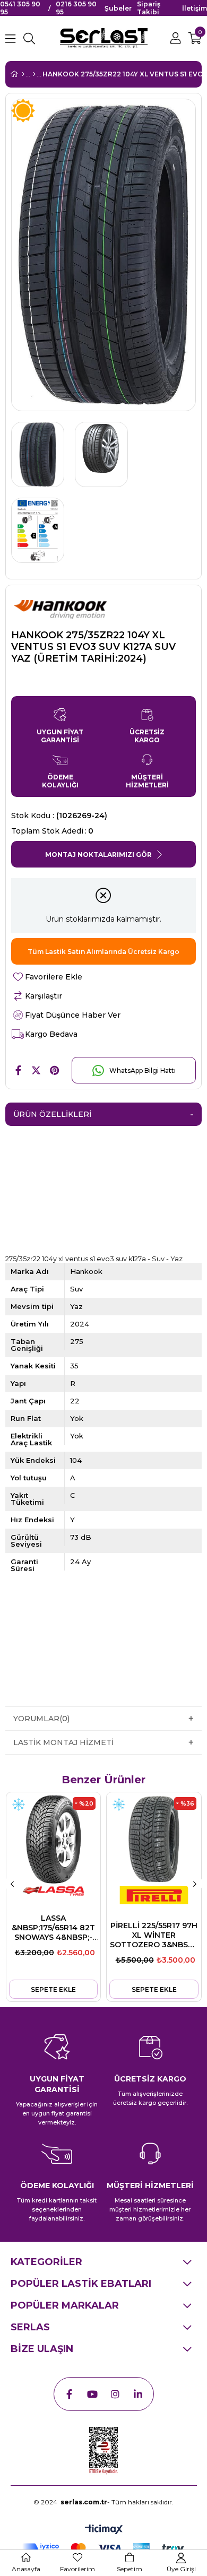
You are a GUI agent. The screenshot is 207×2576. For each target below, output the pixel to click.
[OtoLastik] (34, 74)
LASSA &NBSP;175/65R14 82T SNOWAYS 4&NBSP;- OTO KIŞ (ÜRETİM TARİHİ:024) (53, 1928)
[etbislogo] (103, 2451)
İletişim (195, 8)
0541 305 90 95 (20, 8)
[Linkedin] (138, 2394)
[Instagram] (115, 2394)
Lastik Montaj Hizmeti (63, 1742)
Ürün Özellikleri (52, 1114)
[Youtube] (92, 2394)
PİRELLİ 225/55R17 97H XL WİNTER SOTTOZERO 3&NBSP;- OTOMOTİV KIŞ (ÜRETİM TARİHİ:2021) (154, 1935)
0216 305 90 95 (76, 8)
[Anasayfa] (23, 74)
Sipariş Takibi (149, 8)
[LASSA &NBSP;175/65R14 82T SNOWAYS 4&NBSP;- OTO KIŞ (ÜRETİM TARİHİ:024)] (53, 1839)
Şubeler (118, 8)
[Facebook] (70, 2394)
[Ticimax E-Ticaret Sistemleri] (104, 2530)
